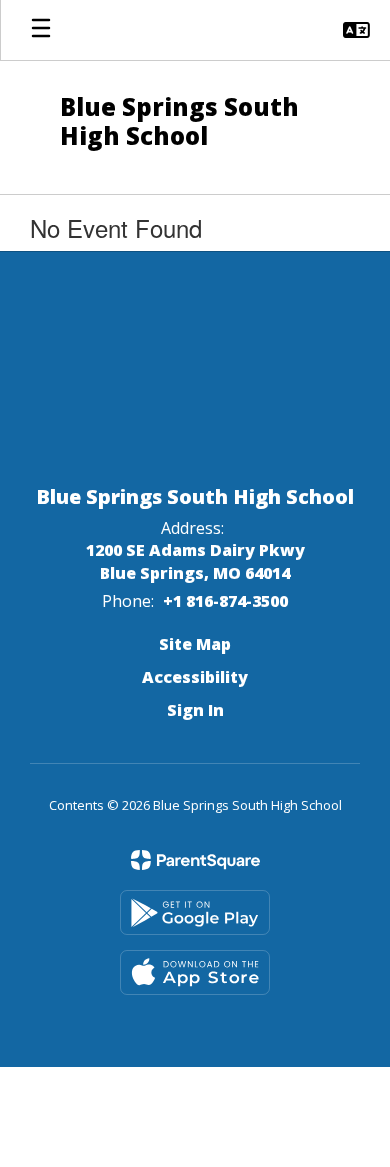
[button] (356, 30)
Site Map (195, 644)
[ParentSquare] (195, 860)
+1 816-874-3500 (225, 601)
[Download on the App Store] (195, 972)
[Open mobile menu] (41, 30)
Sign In (195, 710)
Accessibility (195, 677)
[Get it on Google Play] (195, 912)
